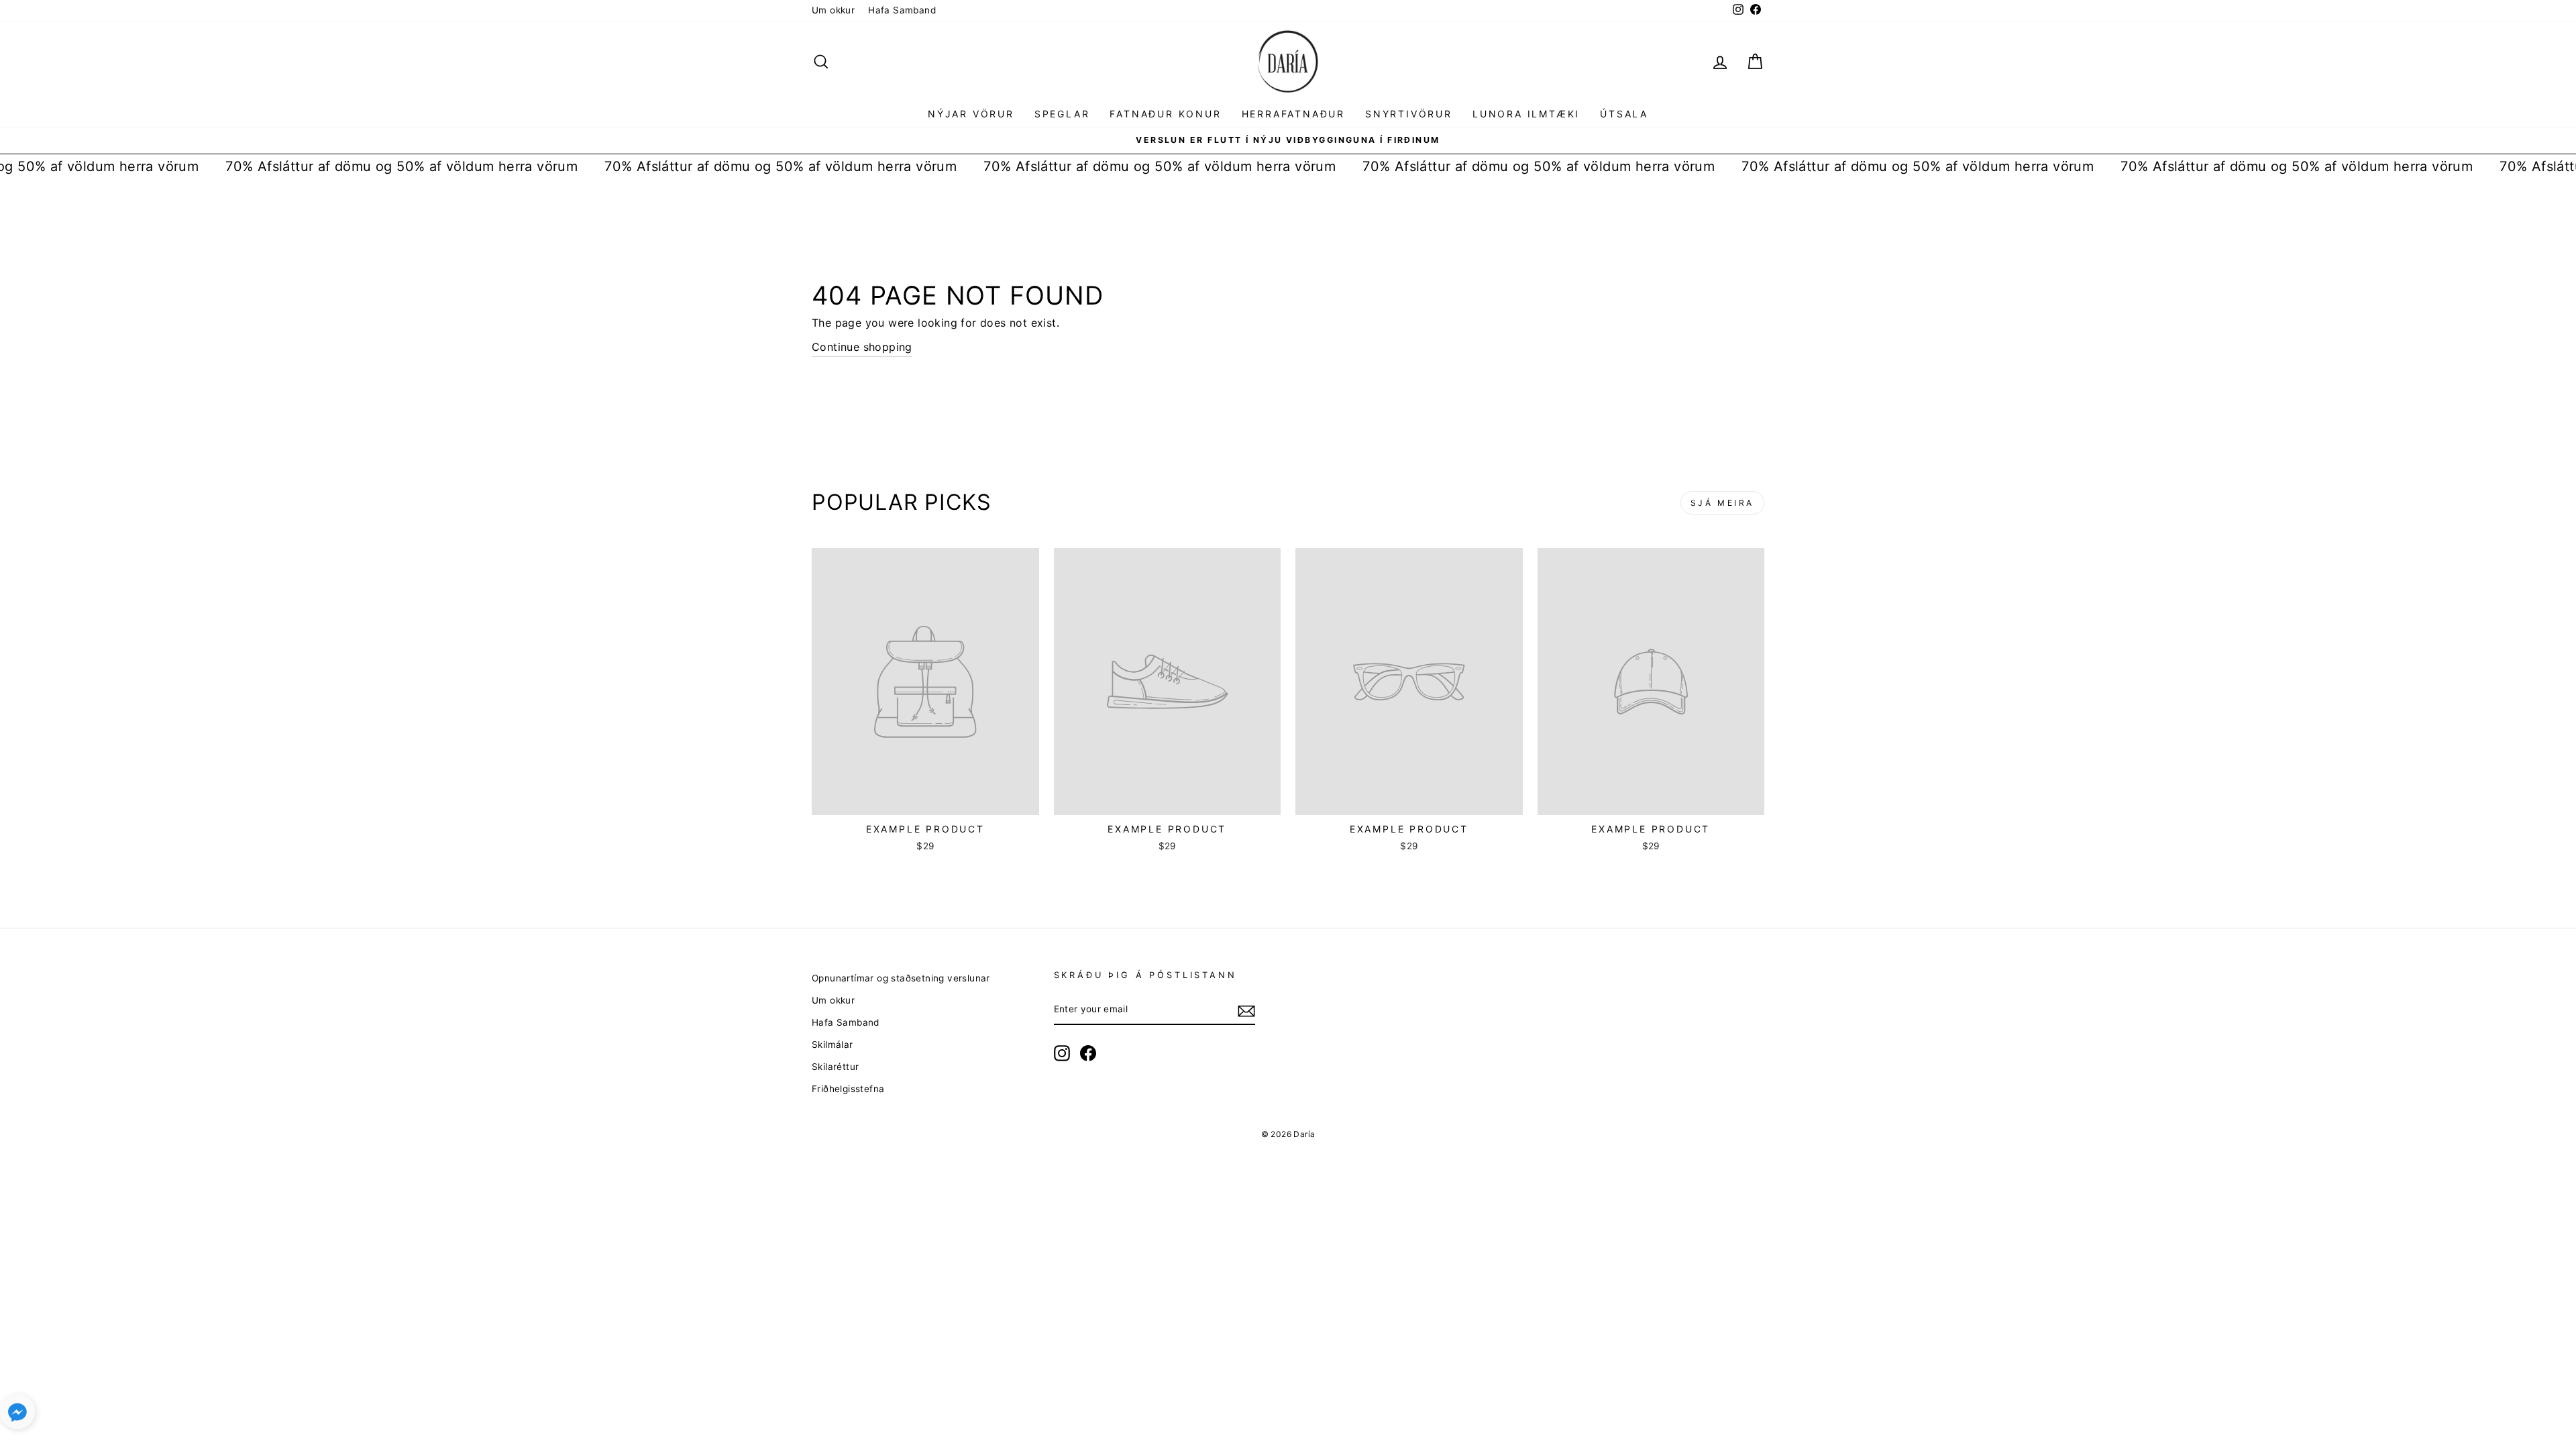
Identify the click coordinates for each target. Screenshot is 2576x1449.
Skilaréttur (835, 1067)
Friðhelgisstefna (848, 1089)
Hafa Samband (902, 10)
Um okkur (833, 10)
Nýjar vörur (971, 114)
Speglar (1062, 114)
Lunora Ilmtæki (1526, 114)
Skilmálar (833, 1044)
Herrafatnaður (1293, 114)
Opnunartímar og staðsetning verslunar (901, 978)
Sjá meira (1722, 503)
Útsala (1624, 114)
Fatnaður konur (1165, 114)
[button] (17, 1414)
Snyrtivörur (1409, 114)
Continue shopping (862, 347)
